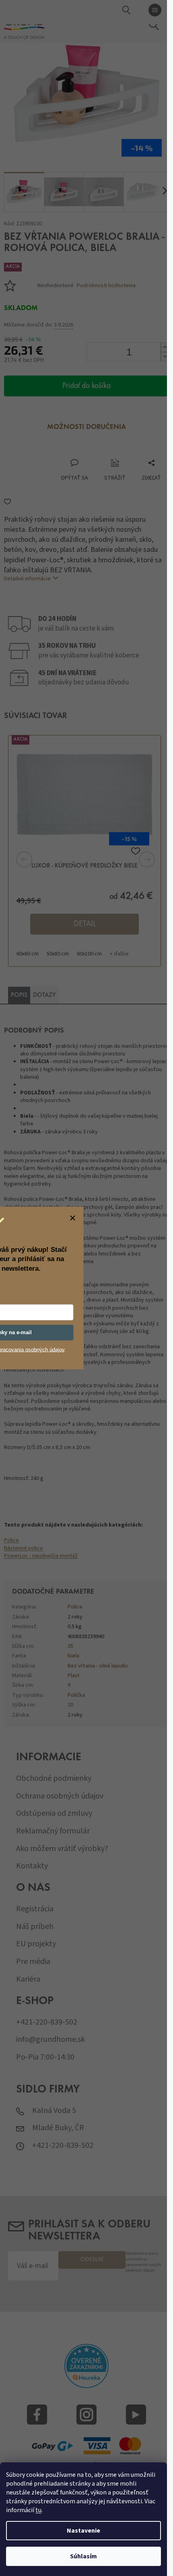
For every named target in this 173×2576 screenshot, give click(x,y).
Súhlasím (83, 2556)
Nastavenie (83, 2531)
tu (38, 2510)
